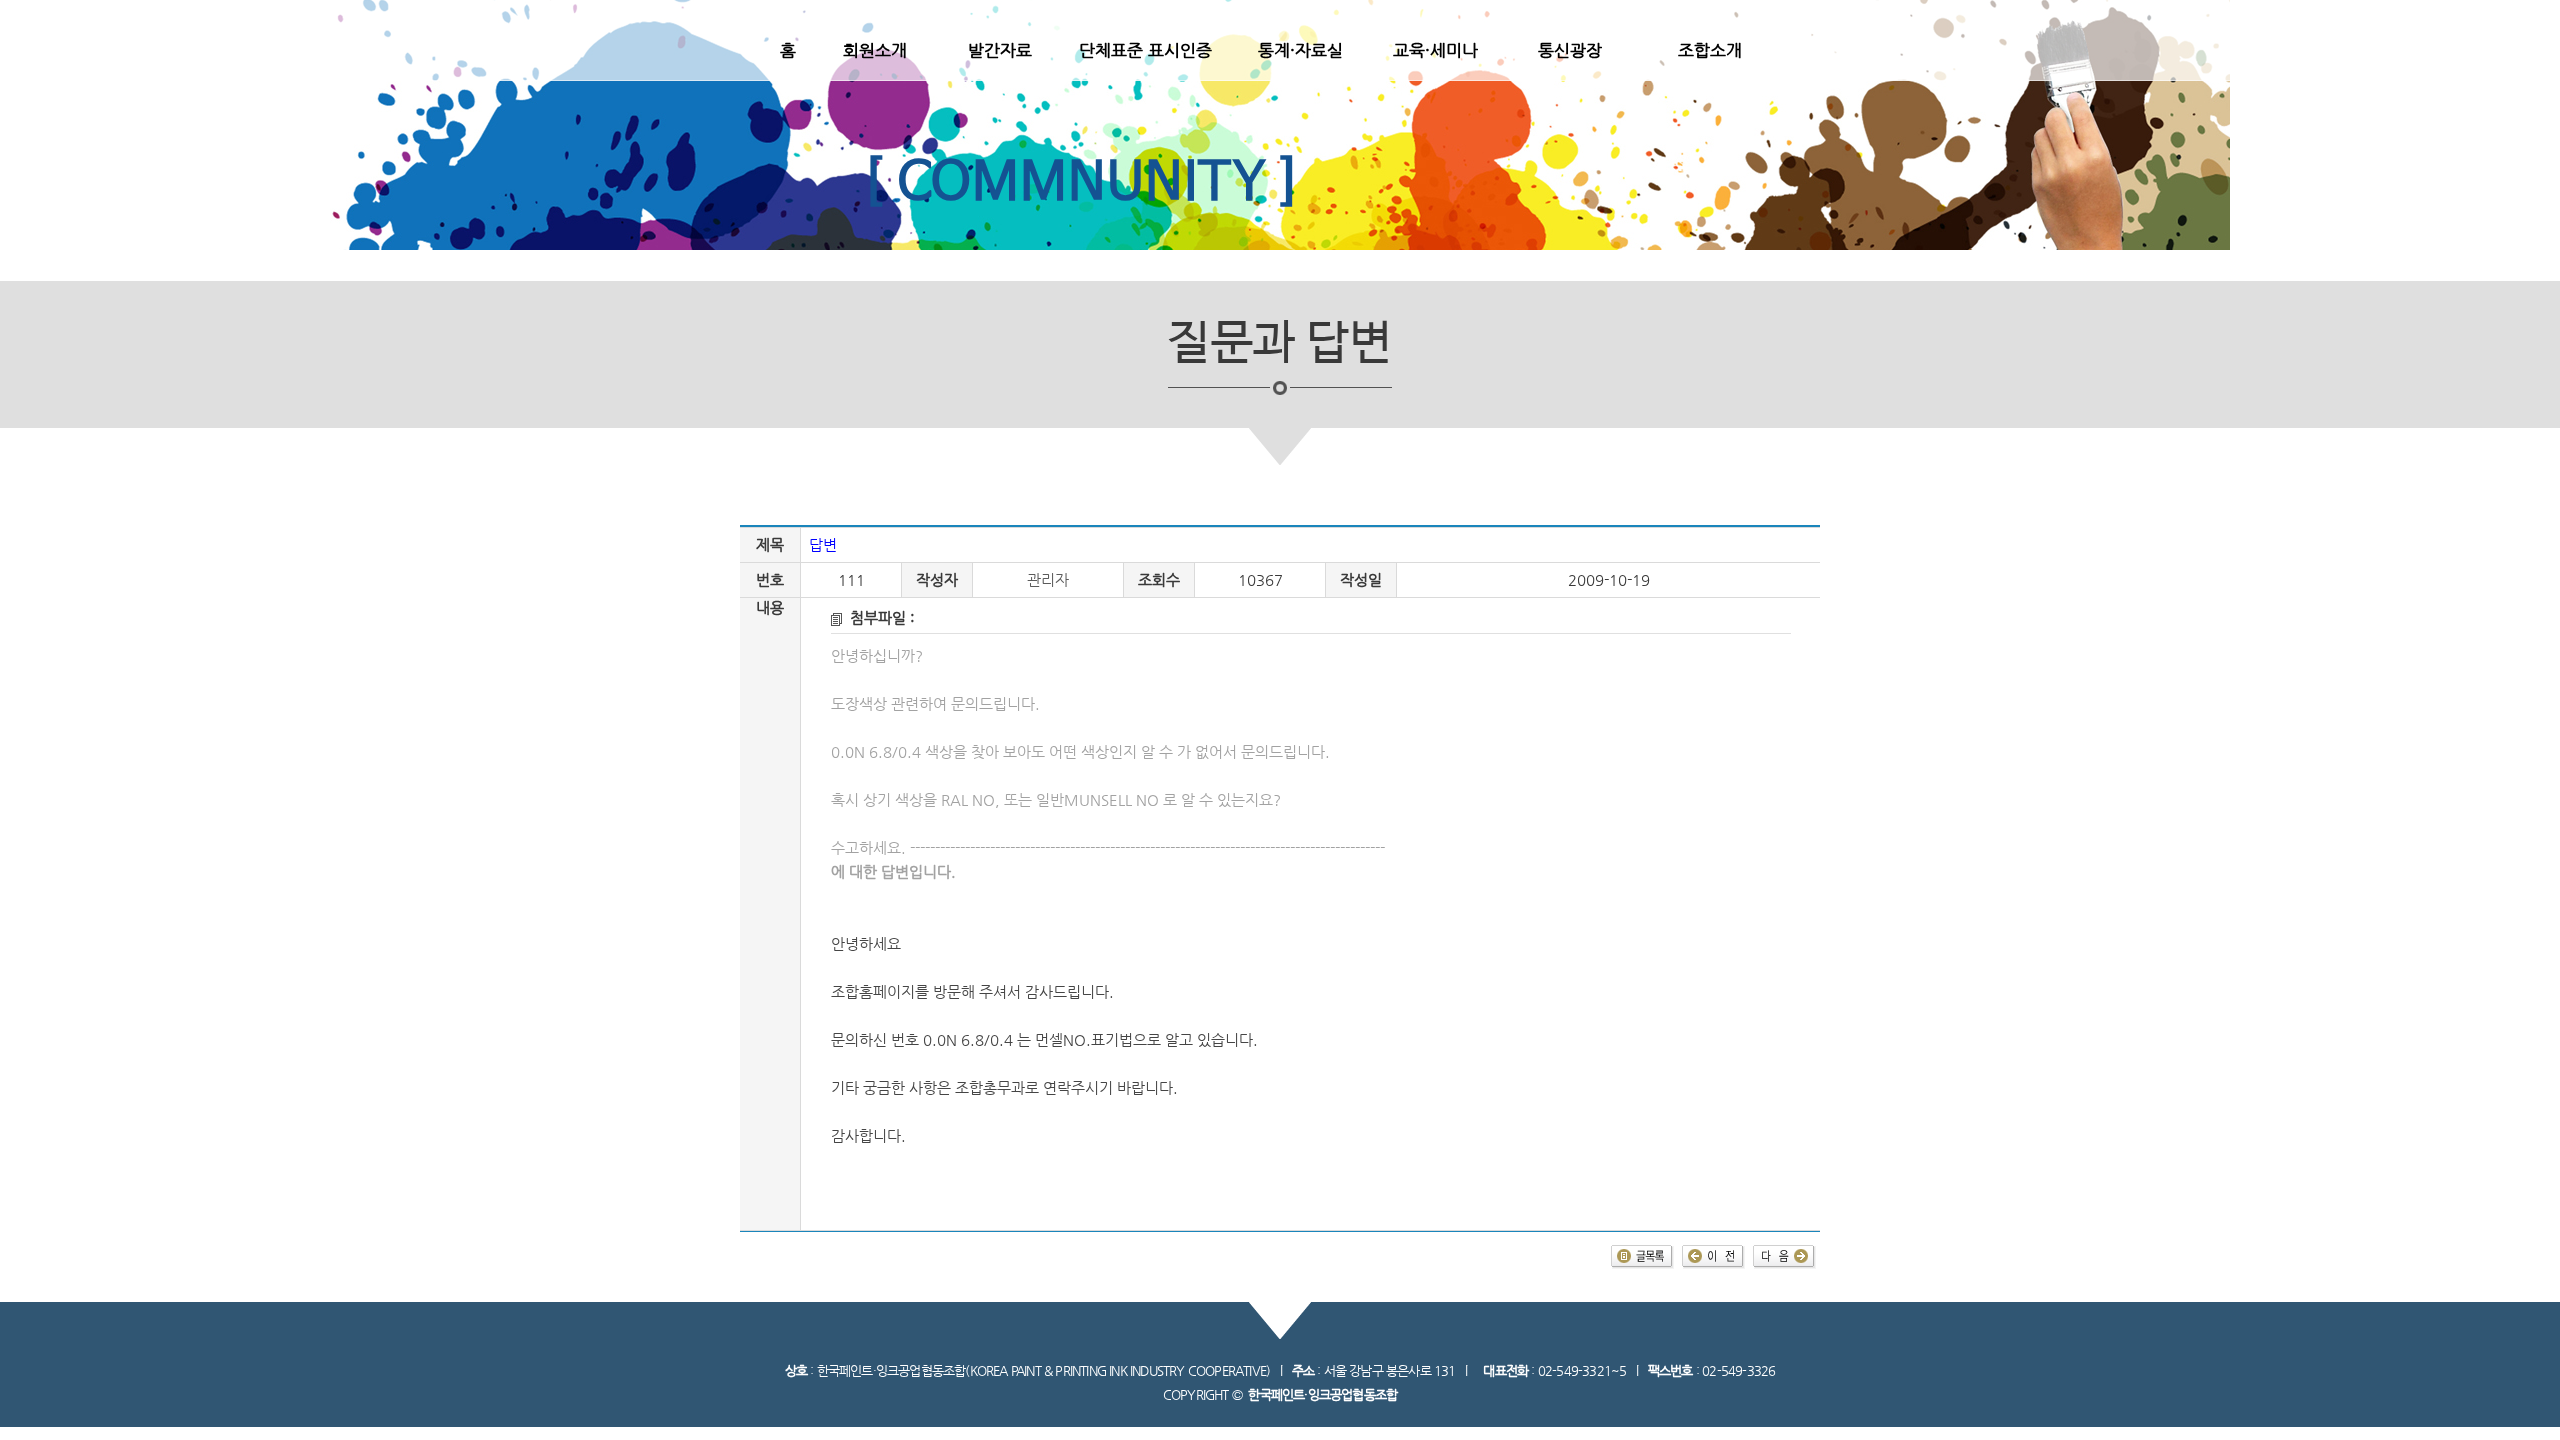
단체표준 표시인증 (1145, 50)
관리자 (1048, 580)
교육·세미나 (1435, 50)
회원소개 (875, 50)
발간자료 (1000, 50)
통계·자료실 (1300, 50)
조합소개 (1710, 50)
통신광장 (1570, 50)
